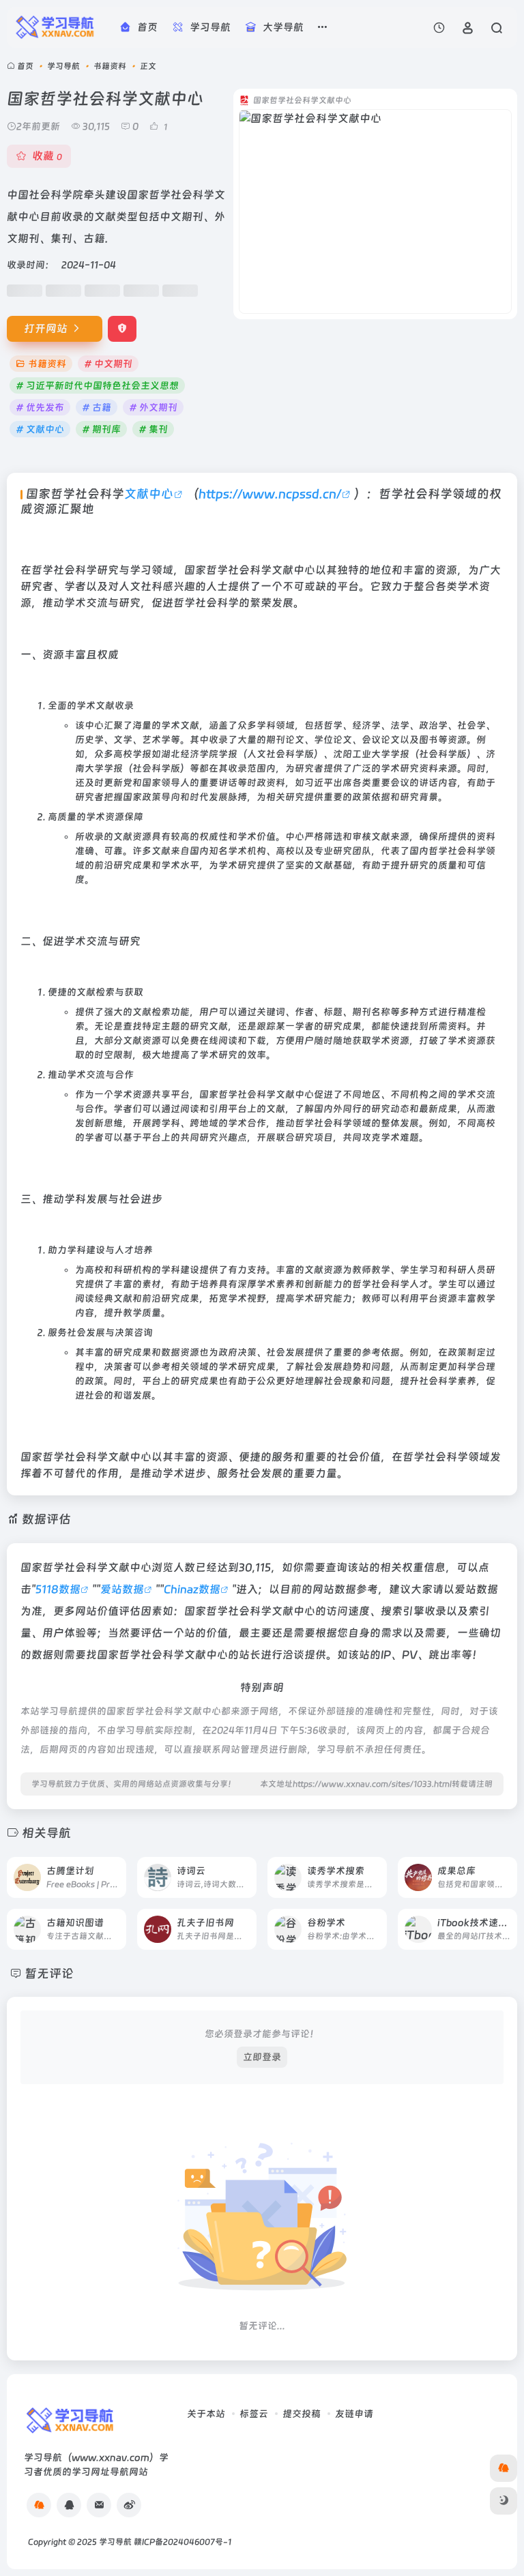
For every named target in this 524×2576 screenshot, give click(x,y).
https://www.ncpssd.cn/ (270, 494)
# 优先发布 (40, 407)
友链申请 (354, 2414)
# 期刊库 (101, 429)
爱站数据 (122, 1589)
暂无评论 (49, 1973)
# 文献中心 (40, 429)
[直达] (115, 1868)
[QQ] (69, 2505)
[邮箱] (99, 2505)
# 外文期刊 (153, 407)
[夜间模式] (504, 2501)
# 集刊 (153, 429)
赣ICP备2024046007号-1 (183, 2542)
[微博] (129, 2505)
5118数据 (58, 1589)
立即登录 (262, 2057)
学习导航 (63, 66)
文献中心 (149, 494)
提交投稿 (302, 2414)
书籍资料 (110, 66)
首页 (25, 66)
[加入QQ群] (39, 2505)
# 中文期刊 (108, 364)
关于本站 (206, 2414)
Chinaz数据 (192, 1589)
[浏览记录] (439, 28)
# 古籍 (97, 407)
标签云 (254, 2414)
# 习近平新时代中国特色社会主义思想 (97, 385)
